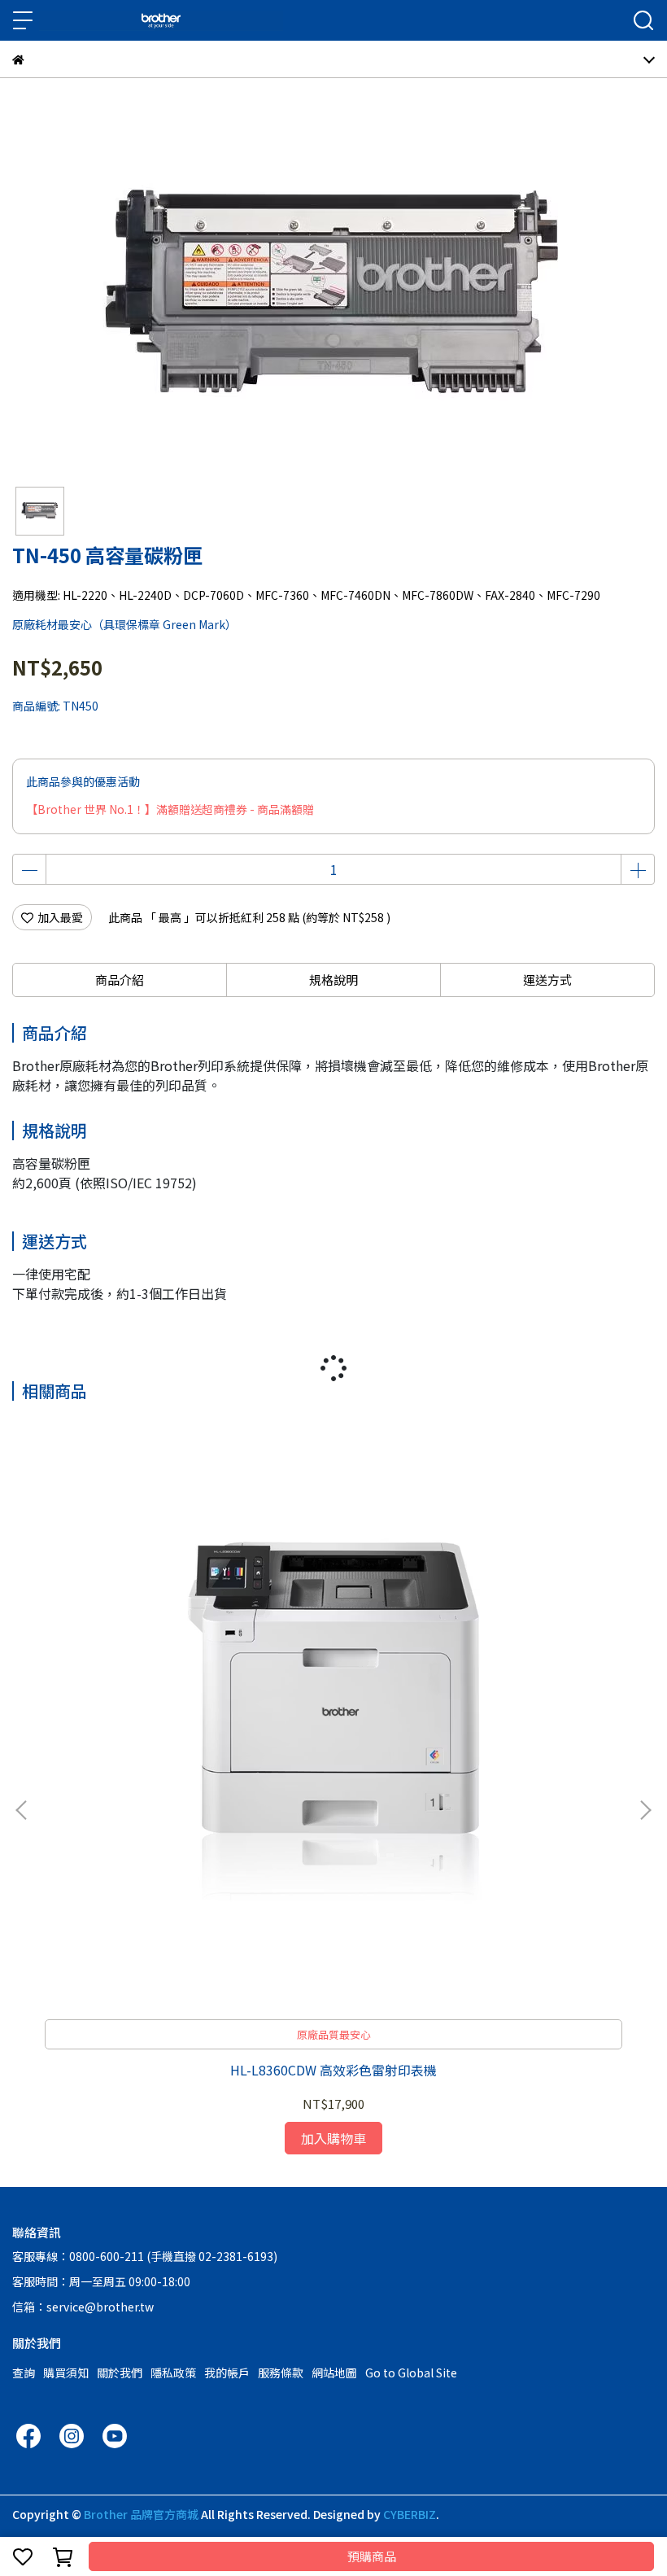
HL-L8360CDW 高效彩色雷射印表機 (333, 2070)
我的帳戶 (227, 2373)
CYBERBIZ (410, 2514)
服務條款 (281, 2373)
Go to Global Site (411, 2373)
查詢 (24, 2373)
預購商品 (372, 2556)
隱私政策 (173, 2373)
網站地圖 (334, 2373)
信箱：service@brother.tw (83, 2307)
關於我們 (120, 2373)
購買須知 (66, 2373)
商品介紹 (120, 980)
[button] (645, 1810)
